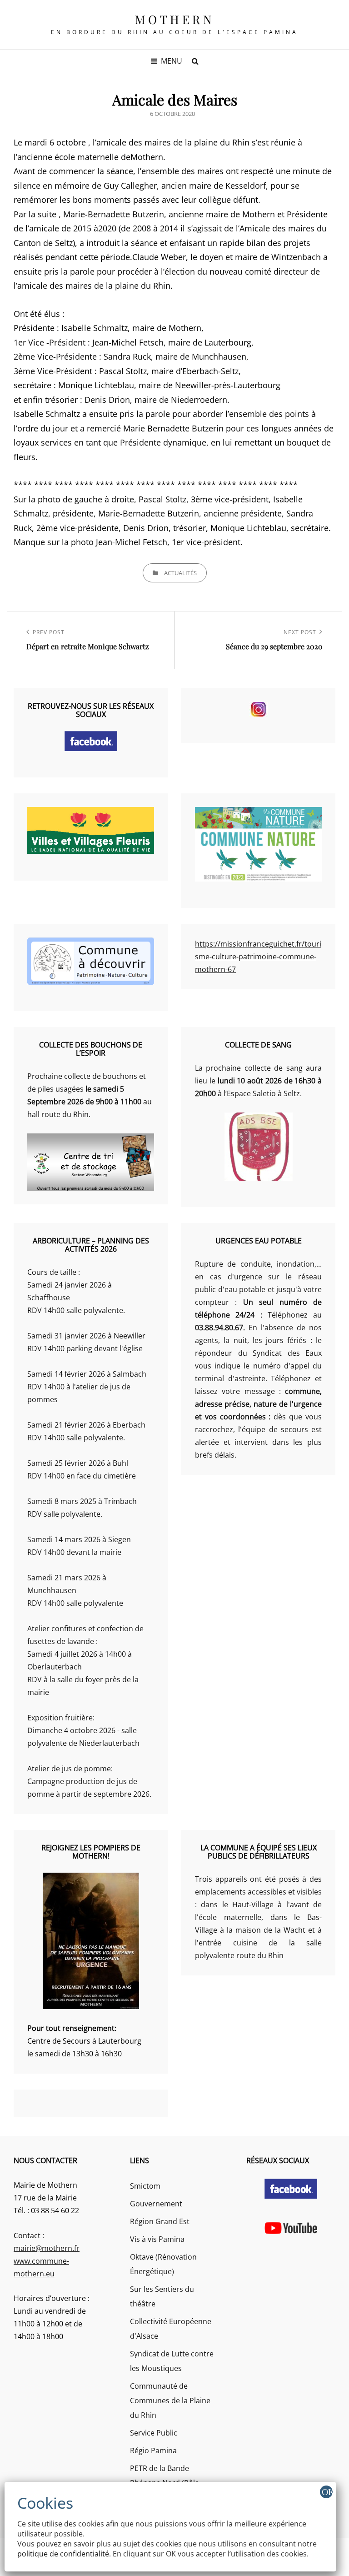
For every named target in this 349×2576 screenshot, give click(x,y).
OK (327, 2492)
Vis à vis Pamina (157, 2239)
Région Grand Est (160, 2221)
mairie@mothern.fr (47, 2248)
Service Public (154, 2433)
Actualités (180, 573)
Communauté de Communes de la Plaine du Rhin (170, 2401)
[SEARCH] (195, 61)
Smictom (145, 2186)
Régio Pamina (153, 2451)
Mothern (175, 19)
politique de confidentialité (63, 2554)
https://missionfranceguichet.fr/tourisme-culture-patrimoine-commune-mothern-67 (258, 957)
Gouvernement (156, 2204)
